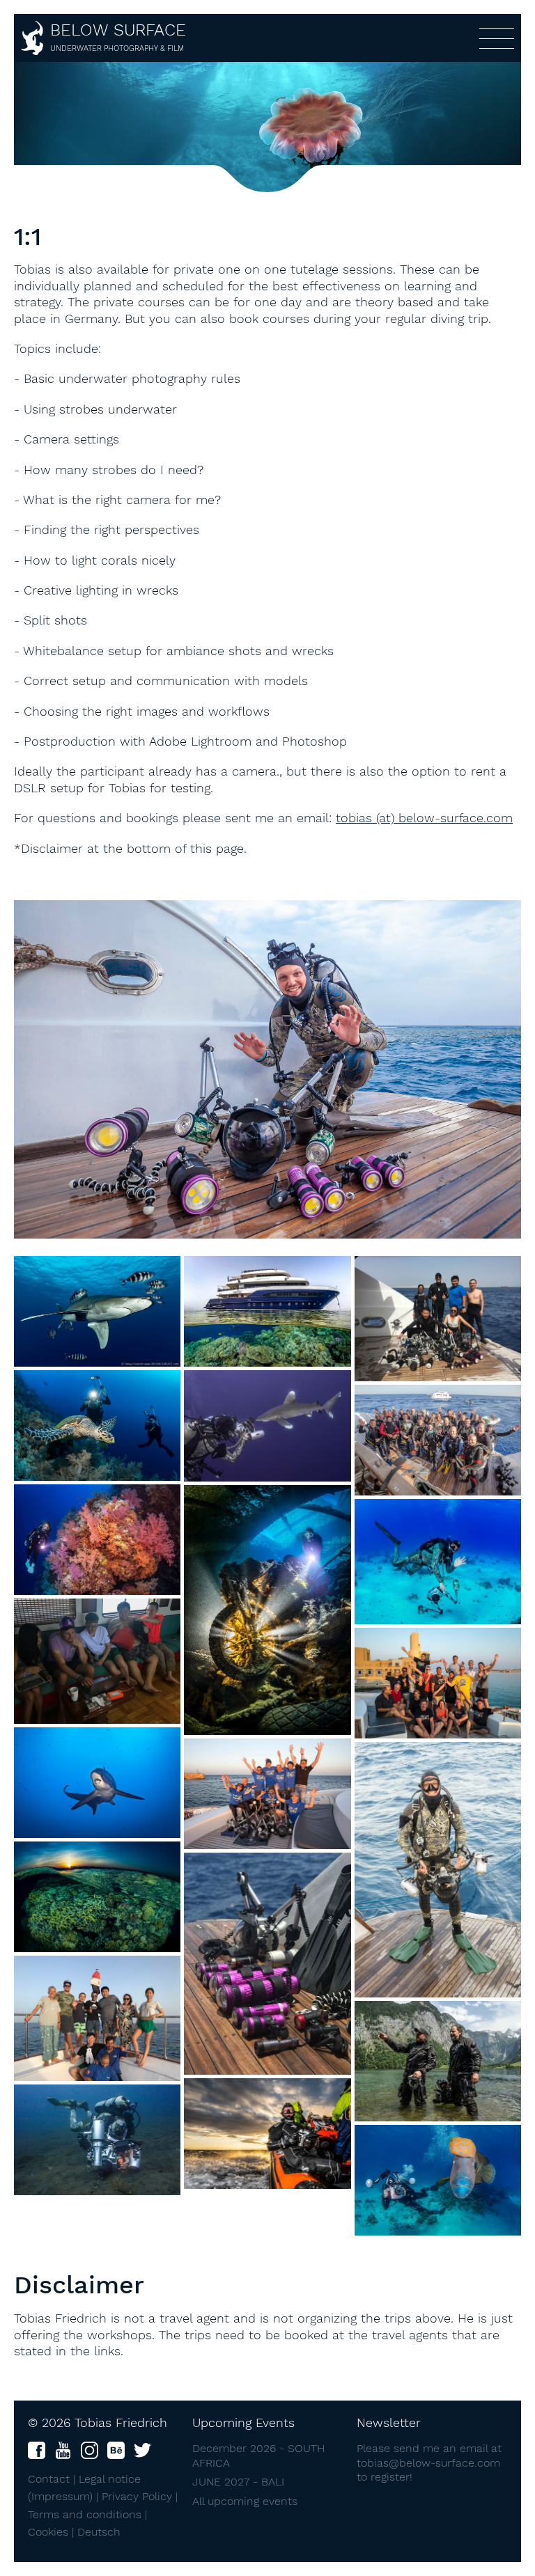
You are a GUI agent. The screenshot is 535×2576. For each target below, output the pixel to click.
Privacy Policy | (140, 2496)
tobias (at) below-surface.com (424, 818)
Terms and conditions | (87, 2514)
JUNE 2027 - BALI (238, 2482)
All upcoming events (245, 2501)
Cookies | (53, 2532)
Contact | (53, 2479)
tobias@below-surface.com (428, 2463)
